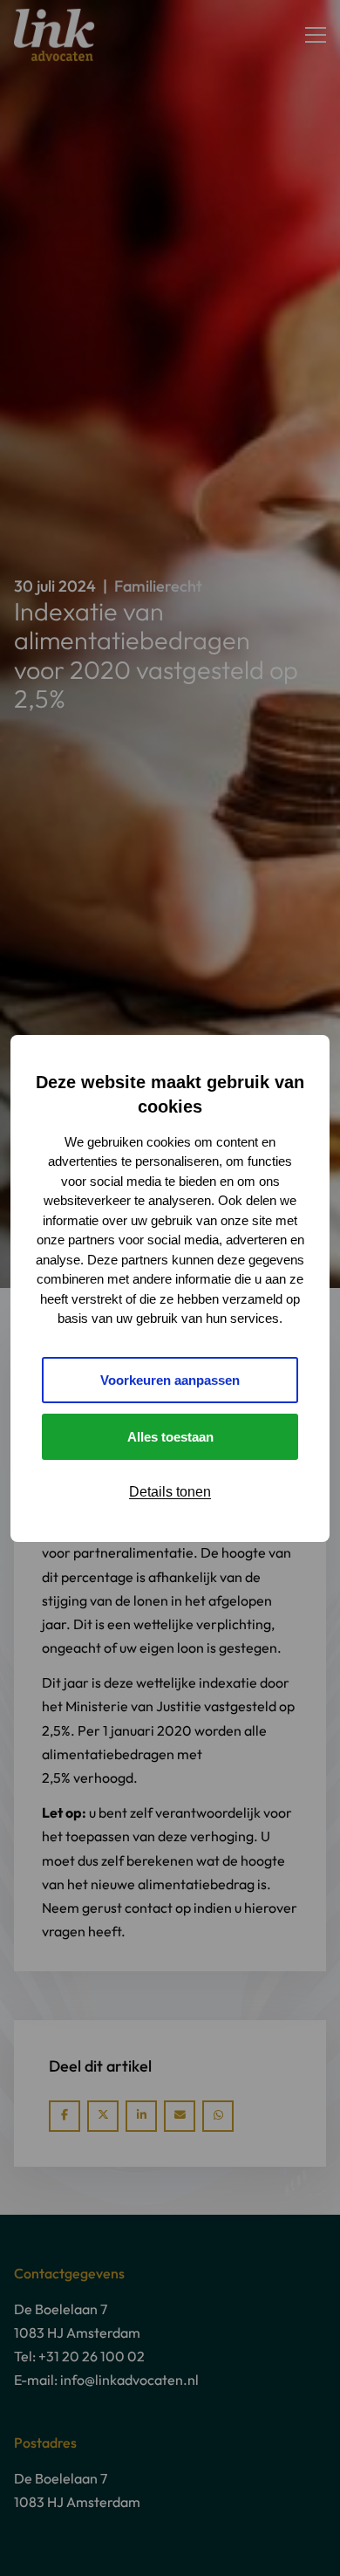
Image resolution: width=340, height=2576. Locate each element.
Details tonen (170, 1492)
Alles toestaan (170, 1437)
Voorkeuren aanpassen (170, 1380)
